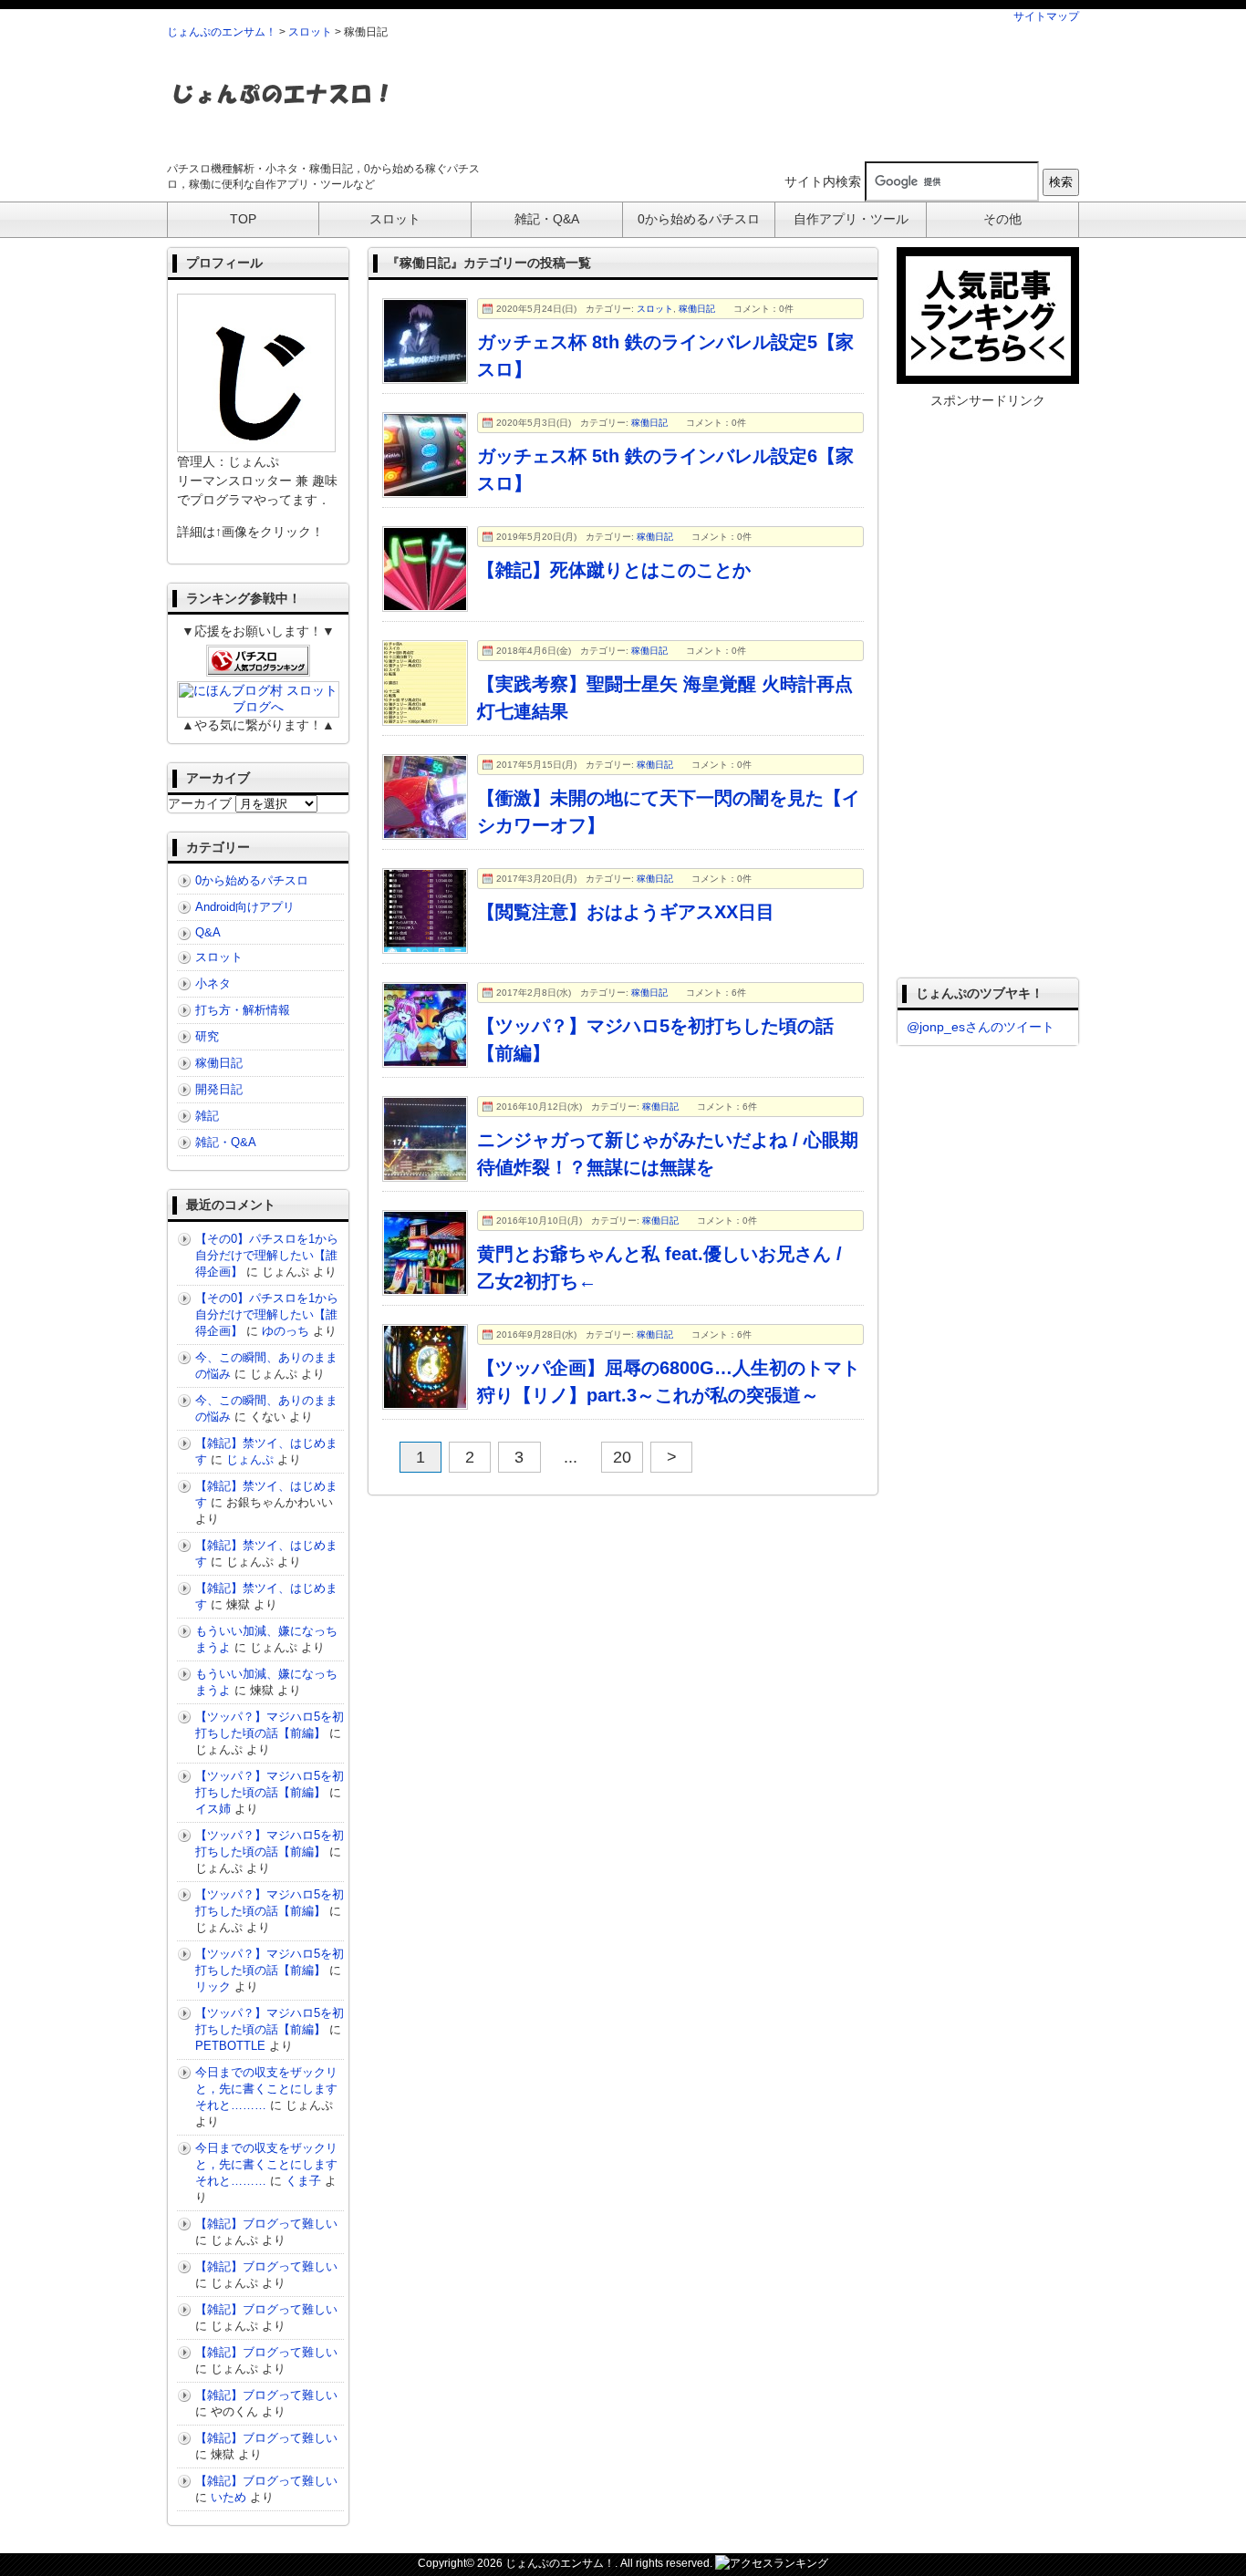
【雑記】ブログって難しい (266, 2224)
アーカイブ (200, 803)
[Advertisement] (747, 99)
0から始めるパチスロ (252, 880)
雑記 (207, 1116)
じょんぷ (250, 1459)
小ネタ (213, 983)
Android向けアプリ (245, 907)
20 (622, 1457)
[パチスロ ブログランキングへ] (258, 669)
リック (213, 1986)
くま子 (303, 2181)
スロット (310, 32)
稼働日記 (697, 309)
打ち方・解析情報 (243, 1010)
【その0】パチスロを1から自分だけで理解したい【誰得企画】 (267, 1255)
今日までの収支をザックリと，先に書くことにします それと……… (272, 2089)
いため (228, 2497)
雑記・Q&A (226, 1142)
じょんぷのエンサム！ (222, 32)
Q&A (208, 932)
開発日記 (219, 1089)
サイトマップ (1046, 16)
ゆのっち (286, 1331)
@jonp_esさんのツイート (981, 1027)
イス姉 (213, 1809)
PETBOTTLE (230, 2046)
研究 (207, 1036)
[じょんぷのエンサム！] (281, 115)
